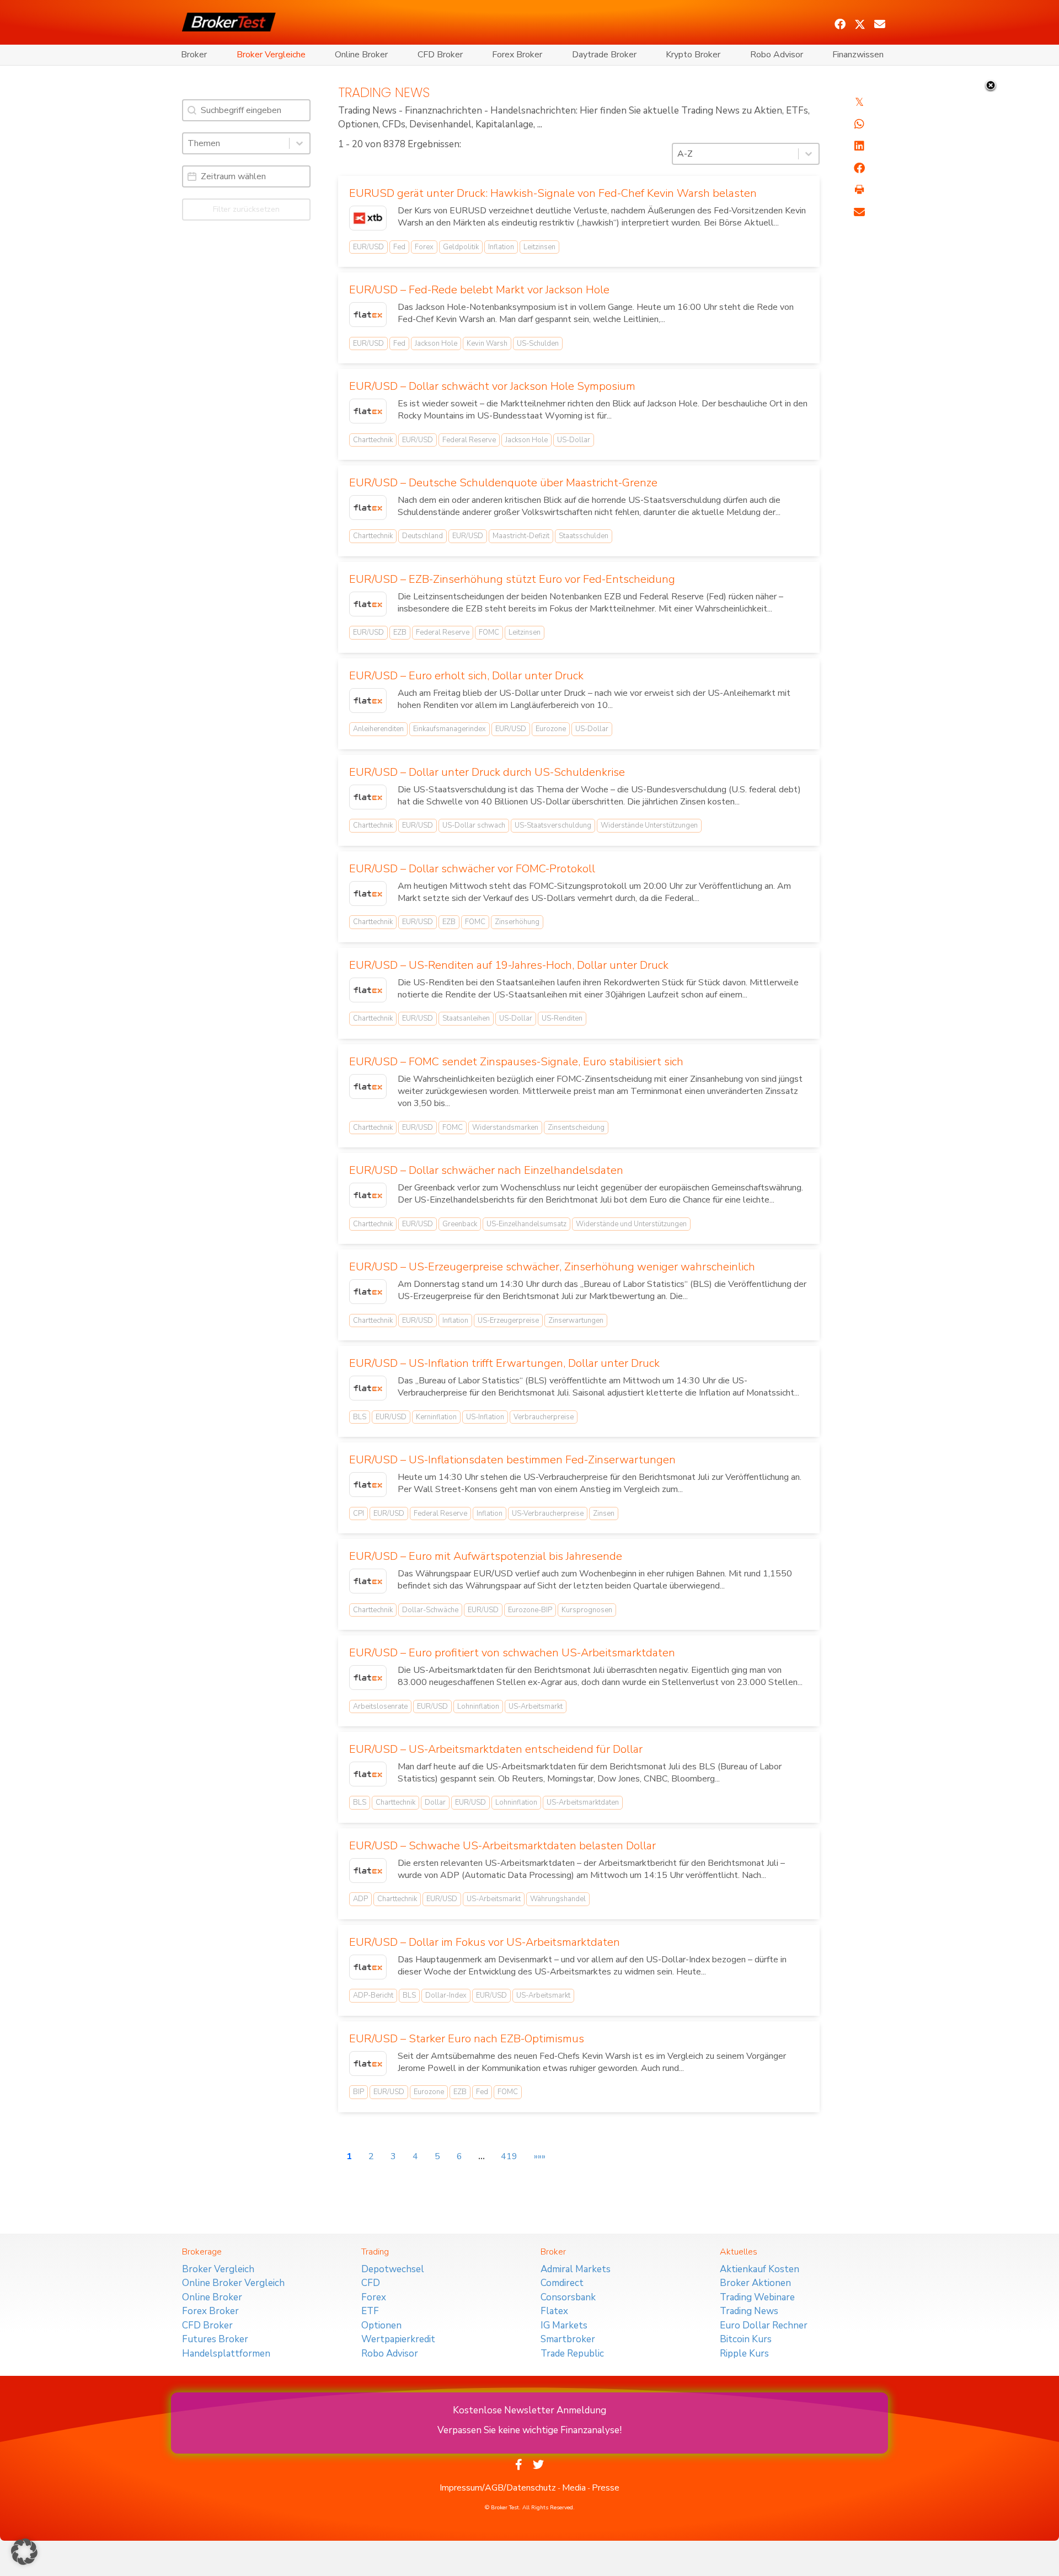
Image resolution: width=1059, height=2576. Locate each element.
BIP (359, 2092)
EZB (400, 632)
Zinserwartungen (576, 1321)
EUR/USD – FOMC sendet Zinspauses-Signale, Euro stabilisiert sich (516, 1062)
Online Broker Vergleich (233, 2283)
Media (574, 2488)
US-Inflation (485, 1417)
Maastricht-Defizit (521, 536)
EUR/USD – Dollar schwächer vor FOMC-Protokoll (472, 869)
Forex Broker (517, 55)
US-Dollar (574, 440)
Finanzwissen (858, 55)
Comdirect (562, 2283)
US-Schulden (538, 344)
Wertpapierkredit (398, 2339)
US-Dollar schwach (474, 825)
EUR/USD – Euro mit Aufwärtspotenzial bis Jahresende (486, 1556)
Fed (399, 247)
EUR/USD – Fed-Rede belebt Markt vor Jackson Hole (479, 290)
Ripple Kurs (744, 2354)
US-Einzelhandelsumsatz (526, 1224)
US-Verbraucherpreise (548, 1514)
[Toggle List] (299, 143)
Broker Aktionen (755, 2283)
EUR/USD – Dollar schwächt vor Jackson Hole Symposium (492, 386)
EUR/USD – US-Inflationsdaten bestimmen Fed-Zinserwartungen (512, 1460)
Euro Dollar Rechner (764, 2325)
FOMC (489, 632)
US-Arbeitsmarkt (536, 1706)
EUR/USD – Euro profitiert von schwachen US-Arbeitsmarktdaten (512, 1653)
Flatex (554, 2311)
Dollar (435, 1802)
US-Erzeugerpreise (508, 1321)
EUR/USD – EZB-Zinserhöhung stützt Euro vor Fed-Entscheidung (512, 579)
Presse (606, 2488)
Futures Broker (215, 2339)
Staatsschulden (584, 536)
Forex (424, 247)
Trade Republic (572, 2354)
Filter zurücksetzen (246, 209)
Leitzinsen (539, 247)
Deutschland (422, 536)
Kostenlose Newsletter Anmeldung (529, 2410)
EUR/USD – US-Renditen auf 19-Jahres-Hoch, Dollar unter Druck (509, 965)
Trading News (749, 2311)
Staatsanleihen (466, 1018)
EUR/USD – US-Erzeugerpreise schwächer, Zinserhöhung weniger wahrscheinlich (552, 1267)
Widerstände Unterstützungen (649, 825)
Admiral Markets (576, 2269)
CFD (371, 2283)
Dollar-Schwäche (430, 1610)
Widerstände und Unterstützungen (631, 1224)
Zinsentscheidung (576, 1128)
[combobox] (236, 143)
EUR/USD (368, 247)
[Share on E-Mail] (859, 212)
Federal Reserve (469, 440)
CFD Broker (440, 55)
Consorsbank (568, 2297)
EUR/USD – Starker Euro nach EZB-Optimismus (467, 2039)
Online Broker (361, 55)
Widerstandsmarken (505, 1128)
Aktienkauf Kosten (760, 2269)
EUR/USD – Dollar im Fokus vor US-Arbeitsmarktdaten (485, 1942)
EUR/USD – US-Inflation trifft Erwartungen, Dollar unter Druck (504, 1363)
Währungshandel (558, 1899)
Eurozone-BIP (530, 1610)
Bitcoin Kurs (746, 2339)
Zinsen (604, 1514)
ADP (360, 1899)
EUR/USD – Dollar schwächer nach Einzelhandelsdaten (486, 1170)
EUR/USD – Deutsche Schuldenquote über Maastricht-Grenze (503, 483)
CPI (359, 1514)
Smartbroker (568, 2339)
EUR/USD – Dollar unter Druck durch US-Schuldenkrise (487, 772)
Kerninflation (436, 1417)
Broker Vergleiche (271, 55)
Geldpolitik (461, 247)
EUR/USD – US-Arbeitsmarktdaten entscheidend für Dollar (496, 1749)
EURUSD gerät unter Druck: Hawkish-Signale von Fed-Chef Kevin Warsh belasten (553, 193)
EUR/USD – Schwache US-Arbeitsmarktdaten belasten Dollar (502, 1846)
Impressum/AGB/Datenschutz (498, 2488)
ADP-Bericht (373, 1995)
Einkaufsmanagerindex (450, 729)
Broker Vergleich (218, 2269)
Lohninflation (478, 1706)
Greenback (460, 1224)
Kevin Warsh (487, 344)
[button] (840, 24)
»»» (540, 2156)
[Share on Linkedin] (859, 146)
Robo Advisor (777, 55)
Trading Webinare (757, 2297)
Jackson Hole (436, 344)
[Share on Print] (859, 190)
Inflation (501, 247)
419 (509, 2156)
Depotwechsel (393, 2269)
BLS (360, 1417)
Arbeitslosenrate (380, 1706)
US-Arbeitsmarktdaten (583, 1802)
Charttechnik (373, 440)
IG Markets (564, 2325)
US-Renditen (562, 1018)
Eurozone (551, 729)
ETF (370, 2311)
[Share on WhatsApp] (859, 124)
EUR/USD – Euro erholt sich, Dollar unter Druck (466, 676)
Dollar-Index (446, 1995)
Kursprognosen (587, 1610)
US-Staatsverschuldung (553, 825)
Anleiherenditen (378, 729)
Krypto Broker (693, 55)
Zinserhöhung (517, 922)
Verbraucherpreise (544, 1417)
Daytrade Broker (604, 55)
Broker (194, 55)
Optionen (381, 2325)
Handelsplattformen (226, 2354)
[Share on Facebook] (859, 168)
